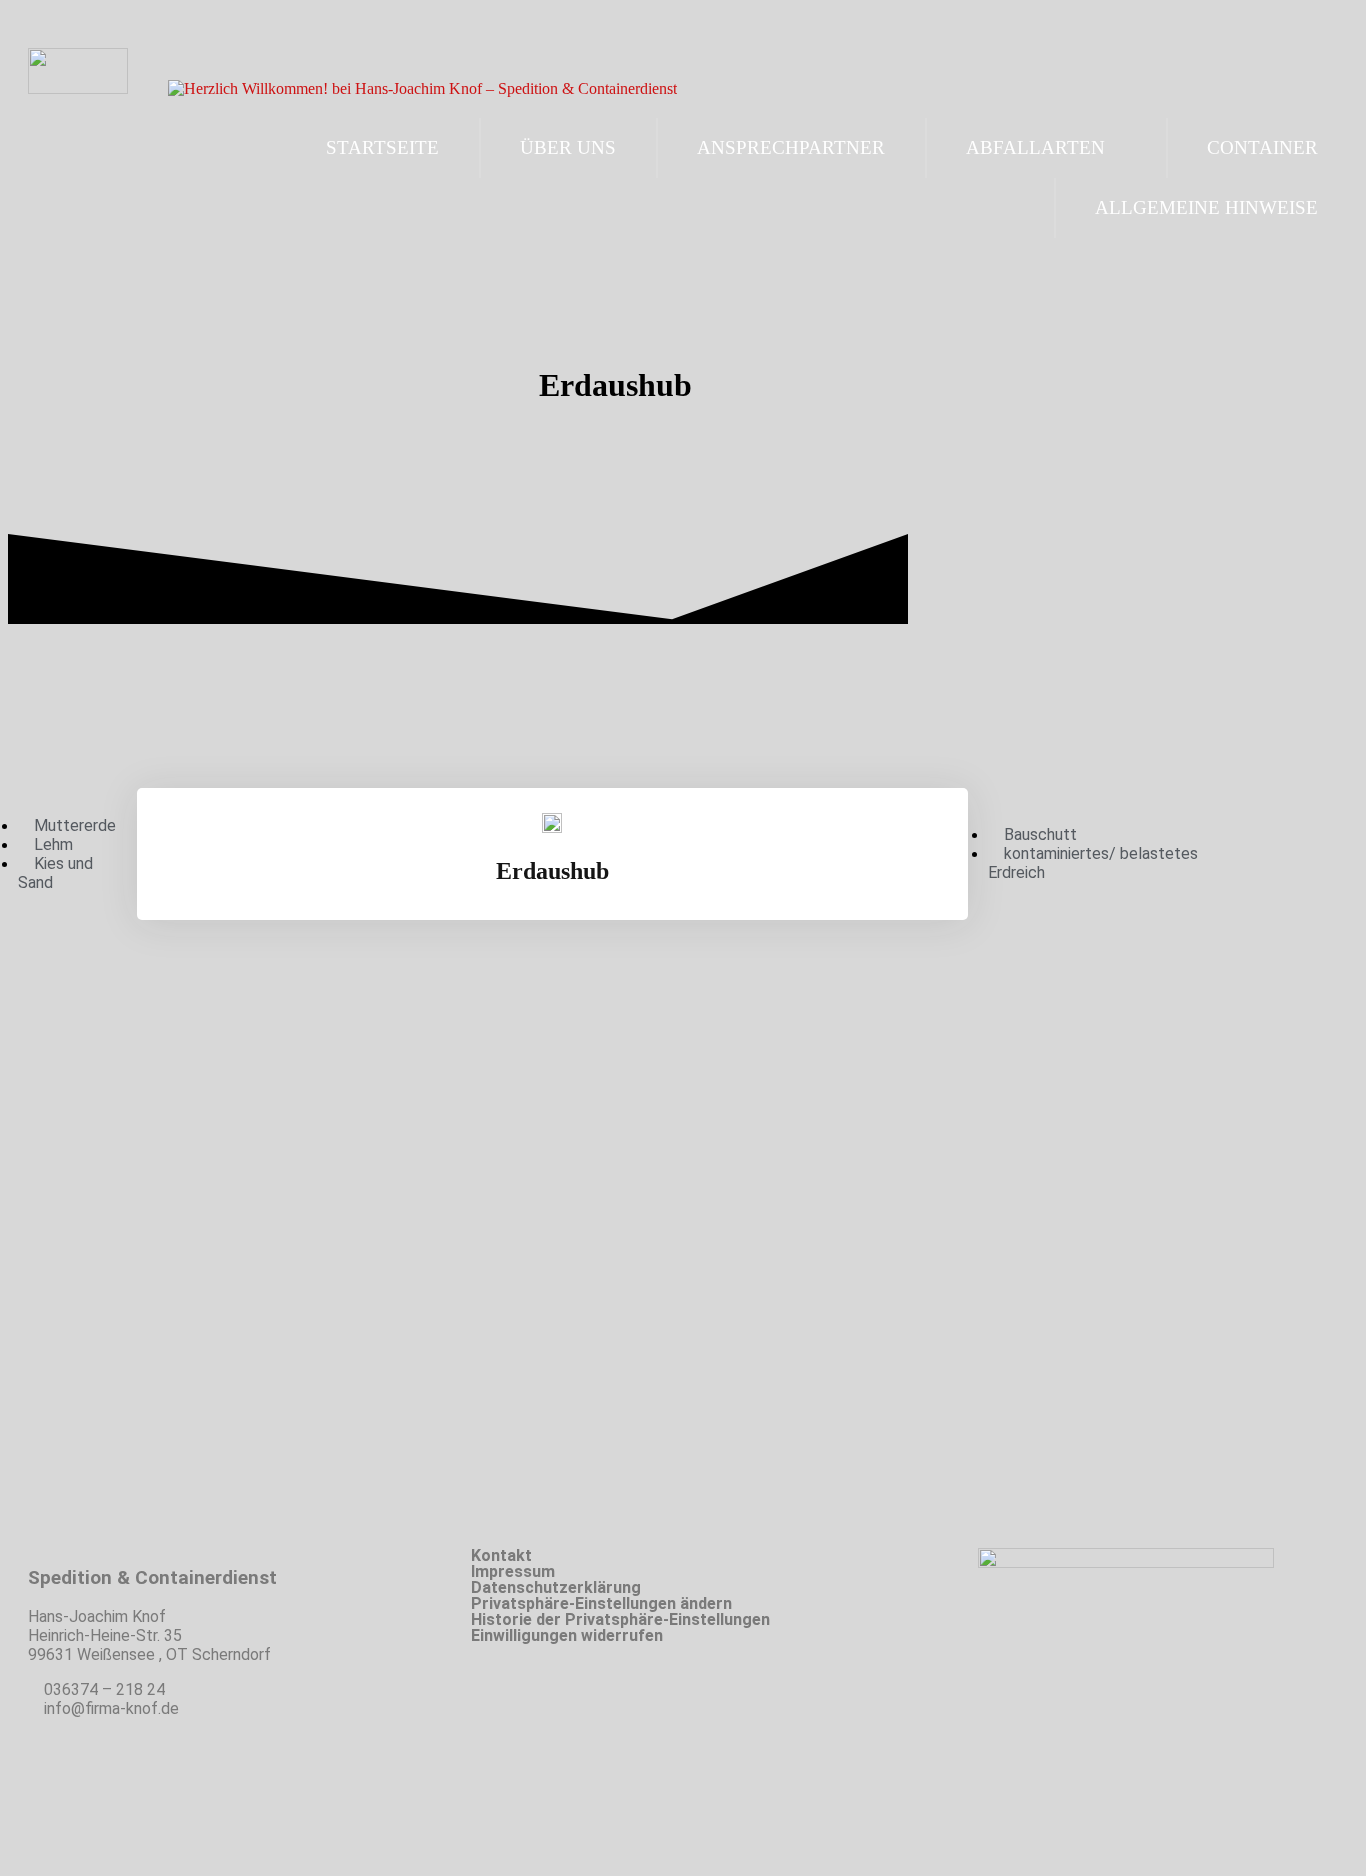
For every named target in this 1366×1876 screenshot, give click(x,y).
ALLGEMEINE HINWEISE (1206, 207)
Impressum (513, 1572)
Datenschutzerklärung (556, 1588)
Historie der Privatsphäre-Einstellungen (620, 1620)
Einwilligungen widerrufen (567, 1636)
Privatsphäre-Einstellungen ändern (601, 1604)
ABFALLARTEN (1035, 147)
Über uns (568, 147)
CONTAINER (1262, 147)
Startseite (382, 147)
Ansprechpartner (791, 147)
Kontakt (501, 1556)
